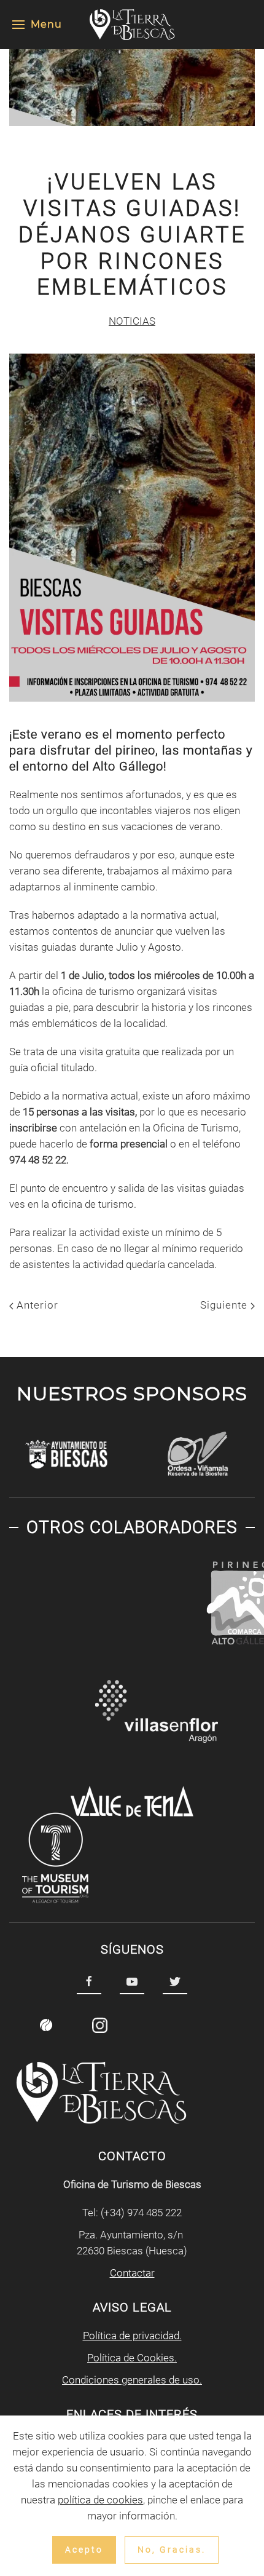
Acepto (84, 2550)
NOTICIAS (132, 321)
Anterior (36, 1305)
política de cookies (100, 2500)
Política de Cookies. (132, 2358)
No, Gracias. (172, 2550)
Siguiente (225, 1305)
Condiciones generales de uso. (132, 2380)
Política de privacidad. (132, 2336)
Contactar (132, 2273)
